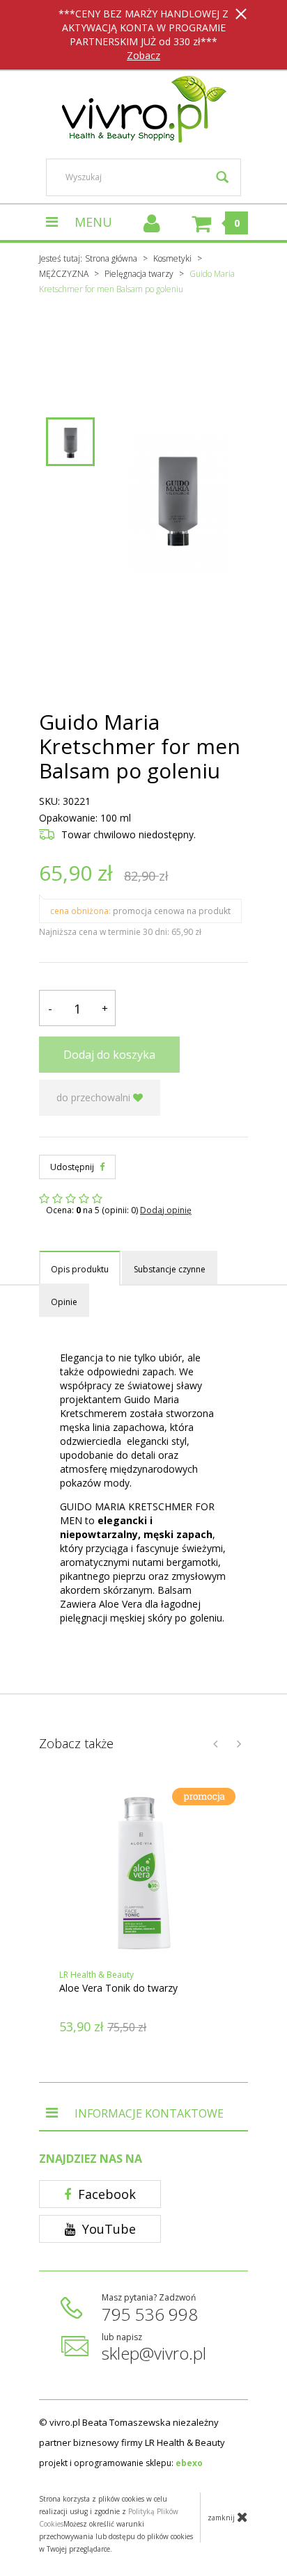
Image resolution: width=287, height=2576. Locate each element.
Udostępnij (73, 1167)
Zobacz (143, 55)
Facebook (105, 2194)
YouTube (107, 2229)
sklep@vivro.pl (154, 2353)
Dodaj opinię (166, 1210)
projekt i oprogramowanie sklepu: (121, 2463)
